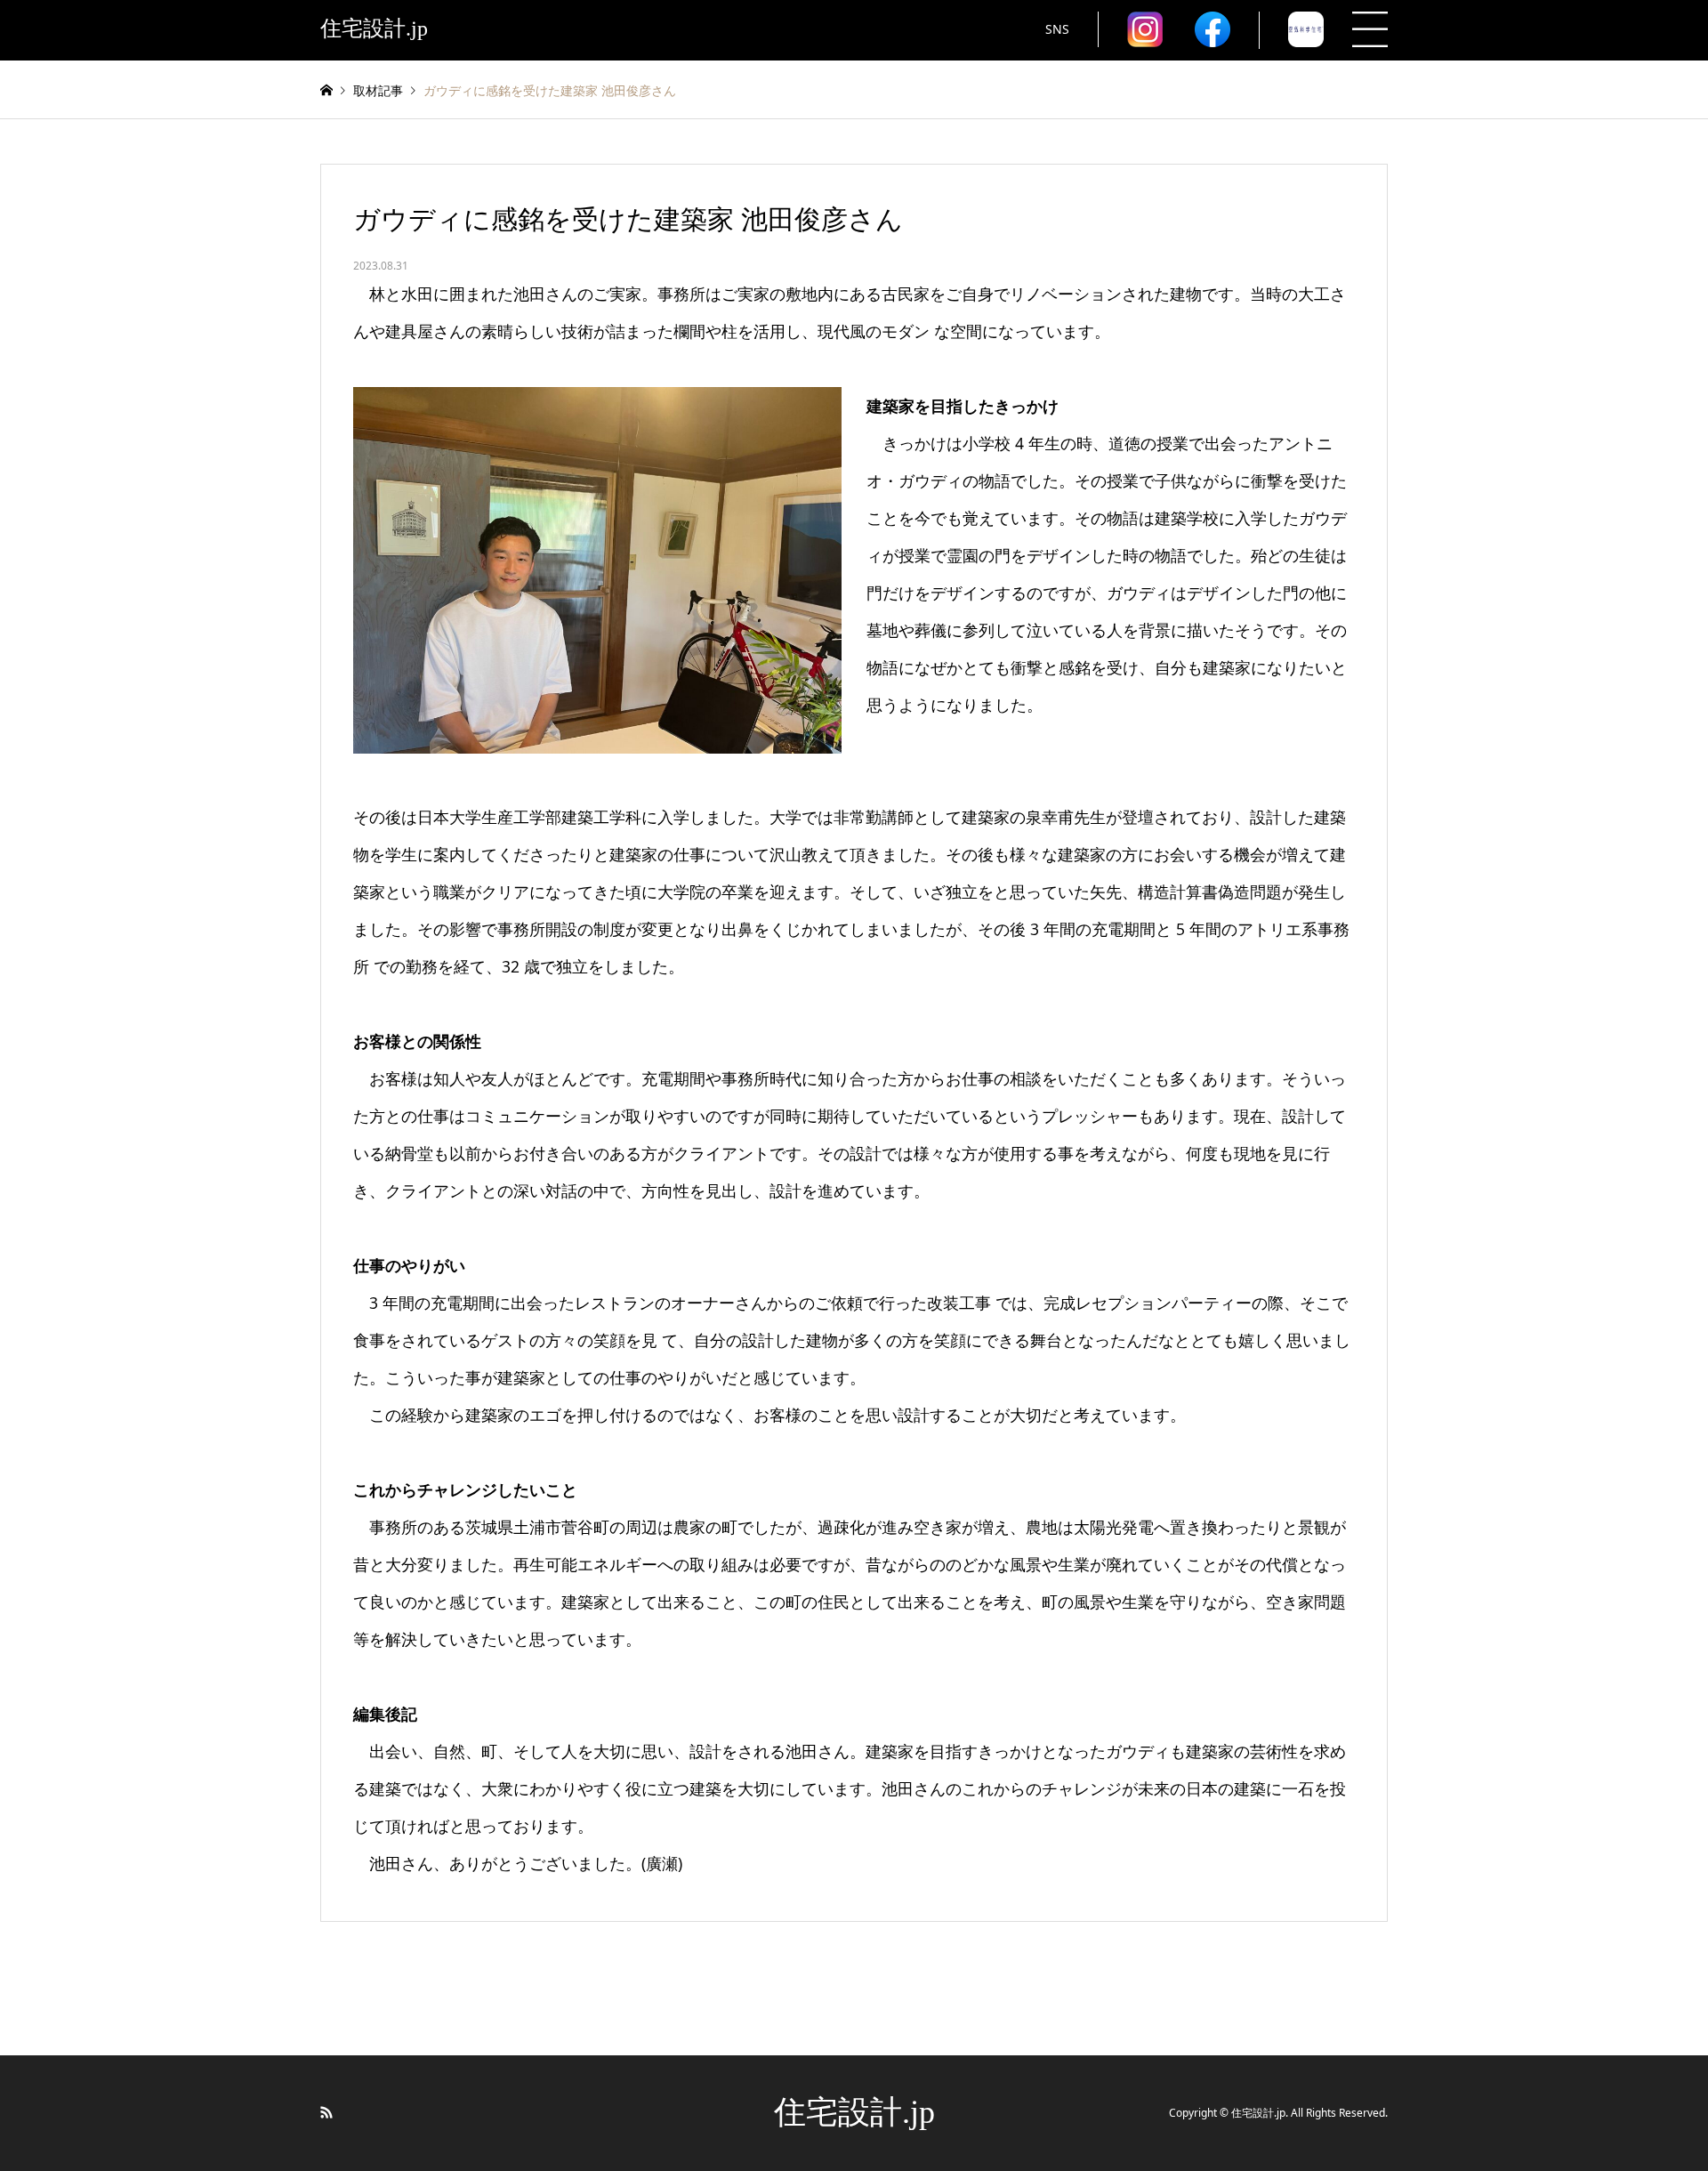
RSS (326, 2112)
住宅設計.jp (854, 2112)
